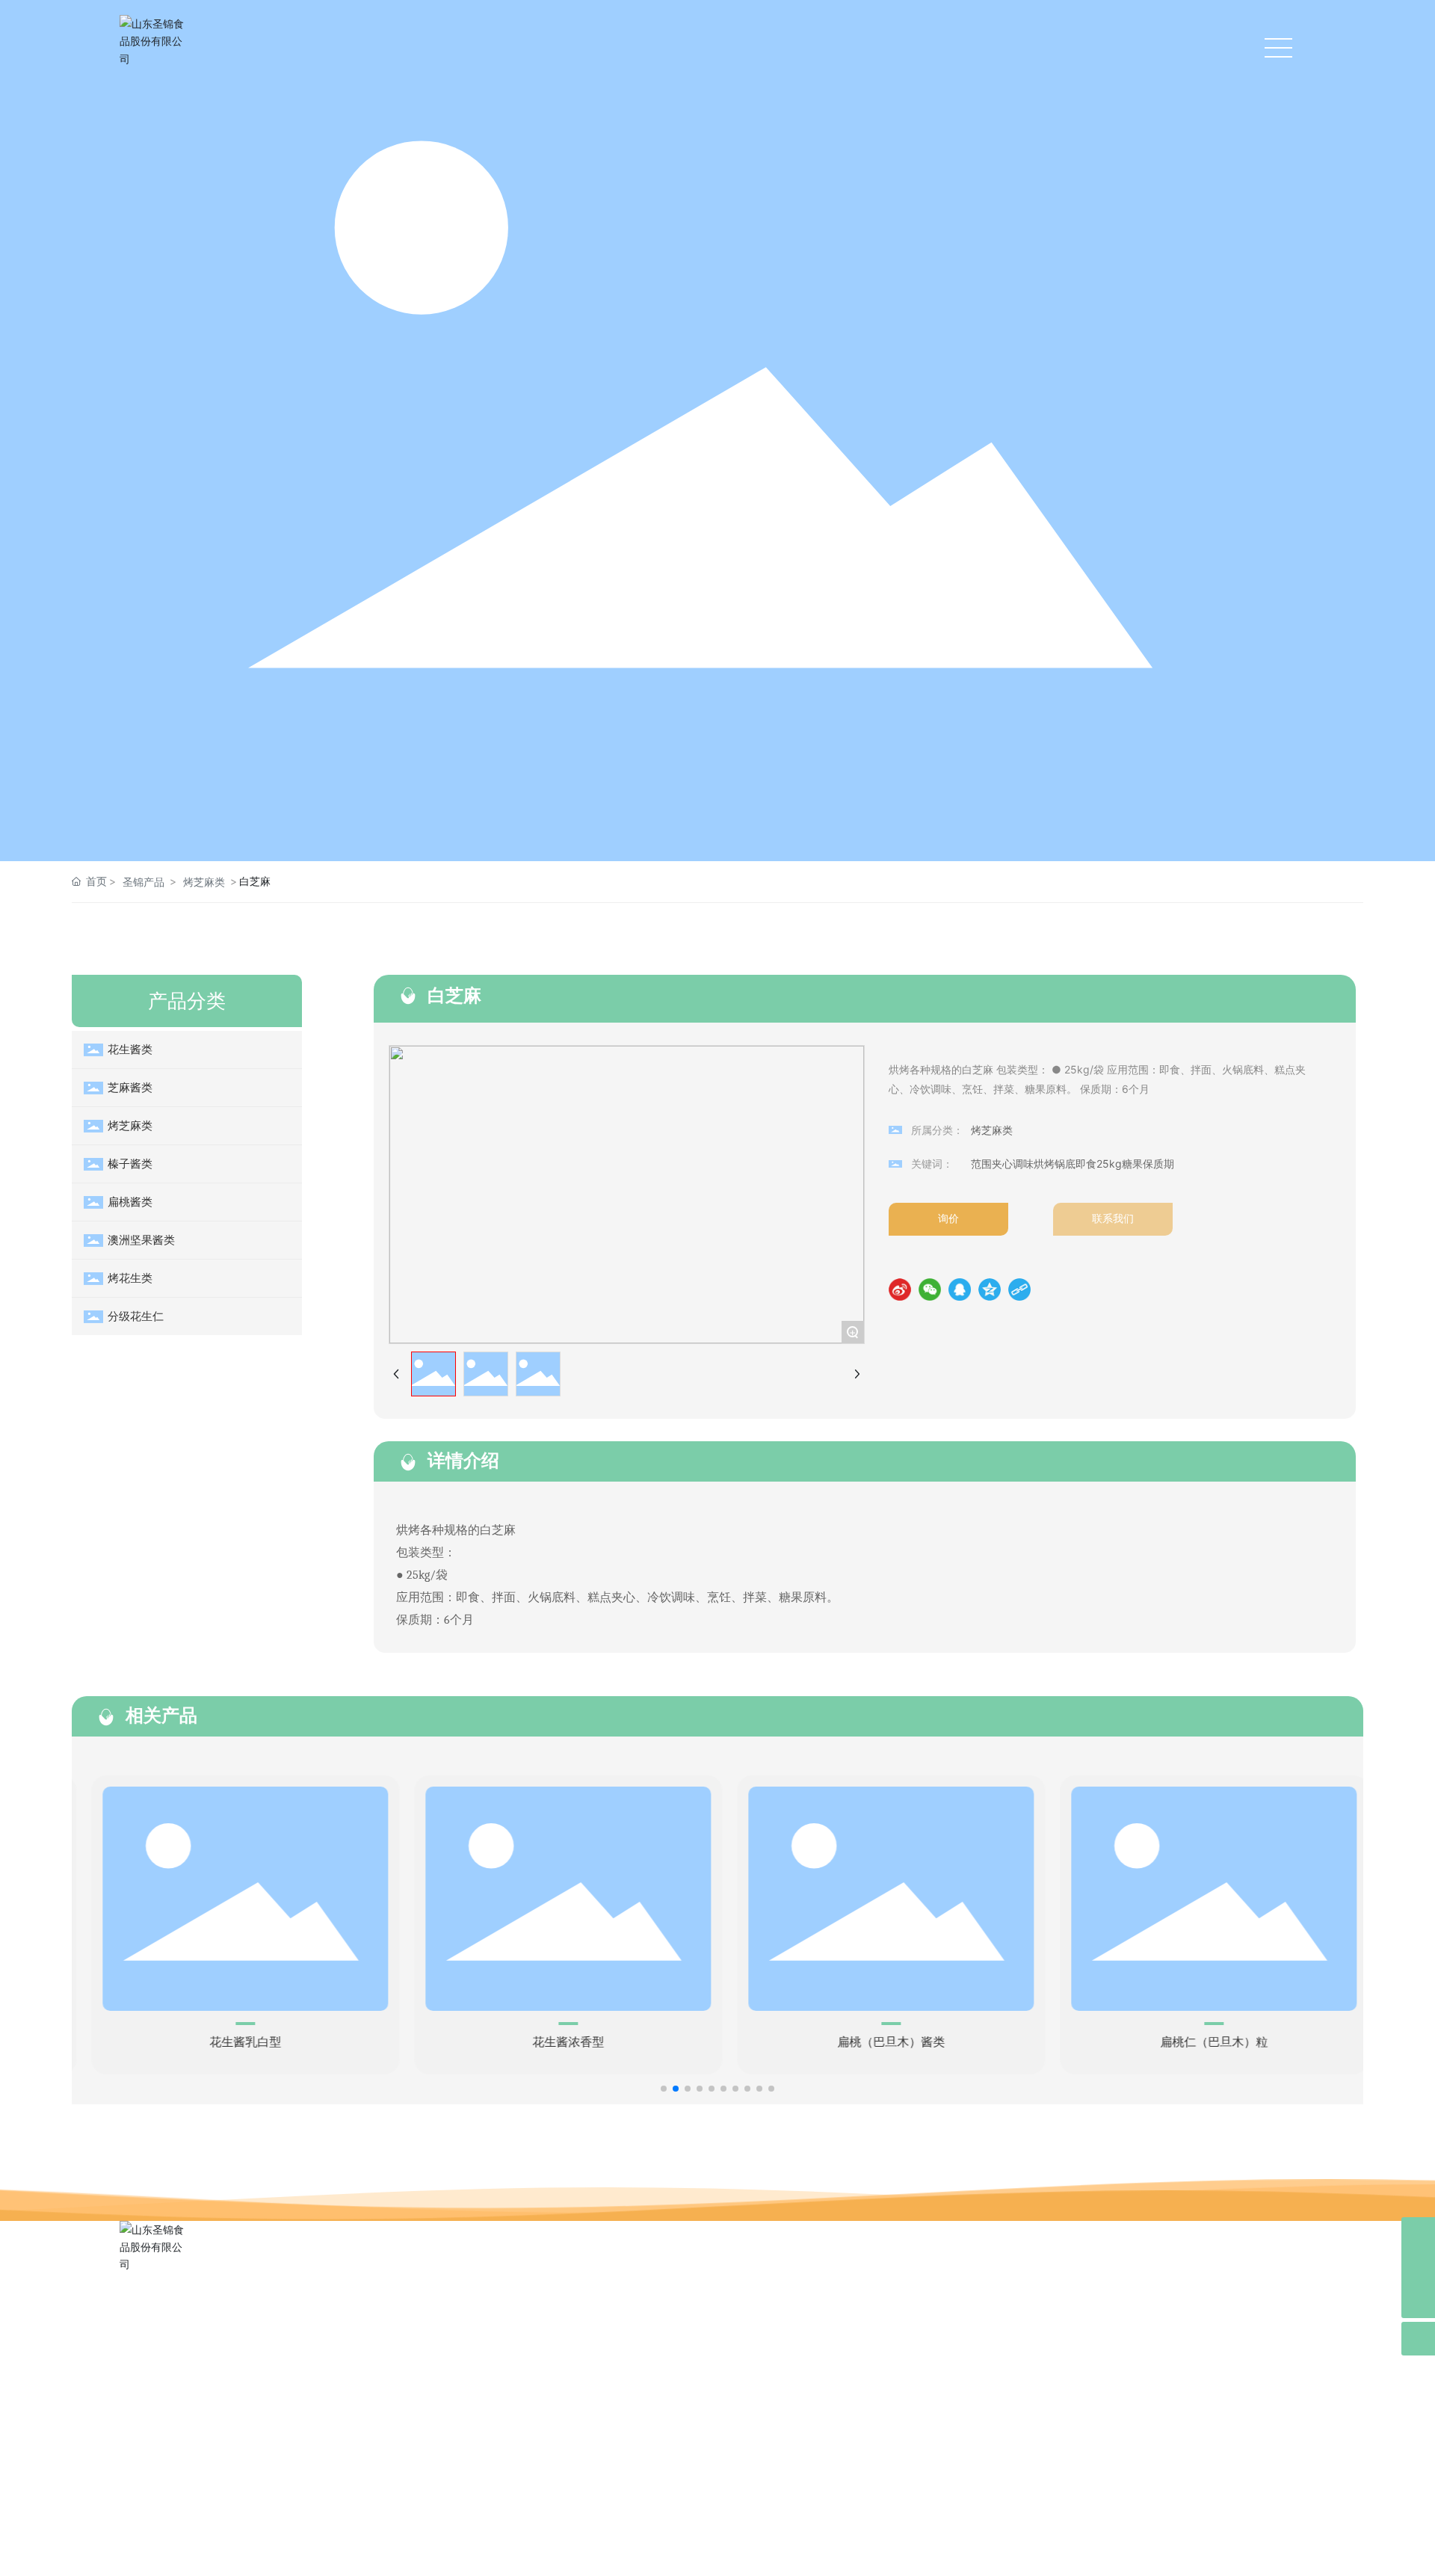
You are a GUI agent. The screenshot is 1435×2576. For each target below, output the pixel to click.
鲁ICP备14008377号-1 (717, 2551)
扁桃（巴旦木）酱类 (879, 2042)
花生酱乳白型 (233, 2042)
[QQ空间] (990, 1289)
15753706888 (191, 2401)
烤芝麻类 (204, 882)
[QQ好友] (960, 1289)
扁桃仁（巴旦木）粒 (1202, 2042)
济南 (1196, 2549)
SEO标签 (401, 2551)
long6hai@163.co (195, 2426)
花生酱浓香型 (556, 2042)
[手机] (1418, 2268)
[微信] (930, 1289)
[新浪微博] (900, 1289)
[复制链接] (1019, 1289)
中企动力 (1161, 2549)
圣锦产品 (143, 882)
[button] (664, 2089)
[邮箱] (1418, 2234)
